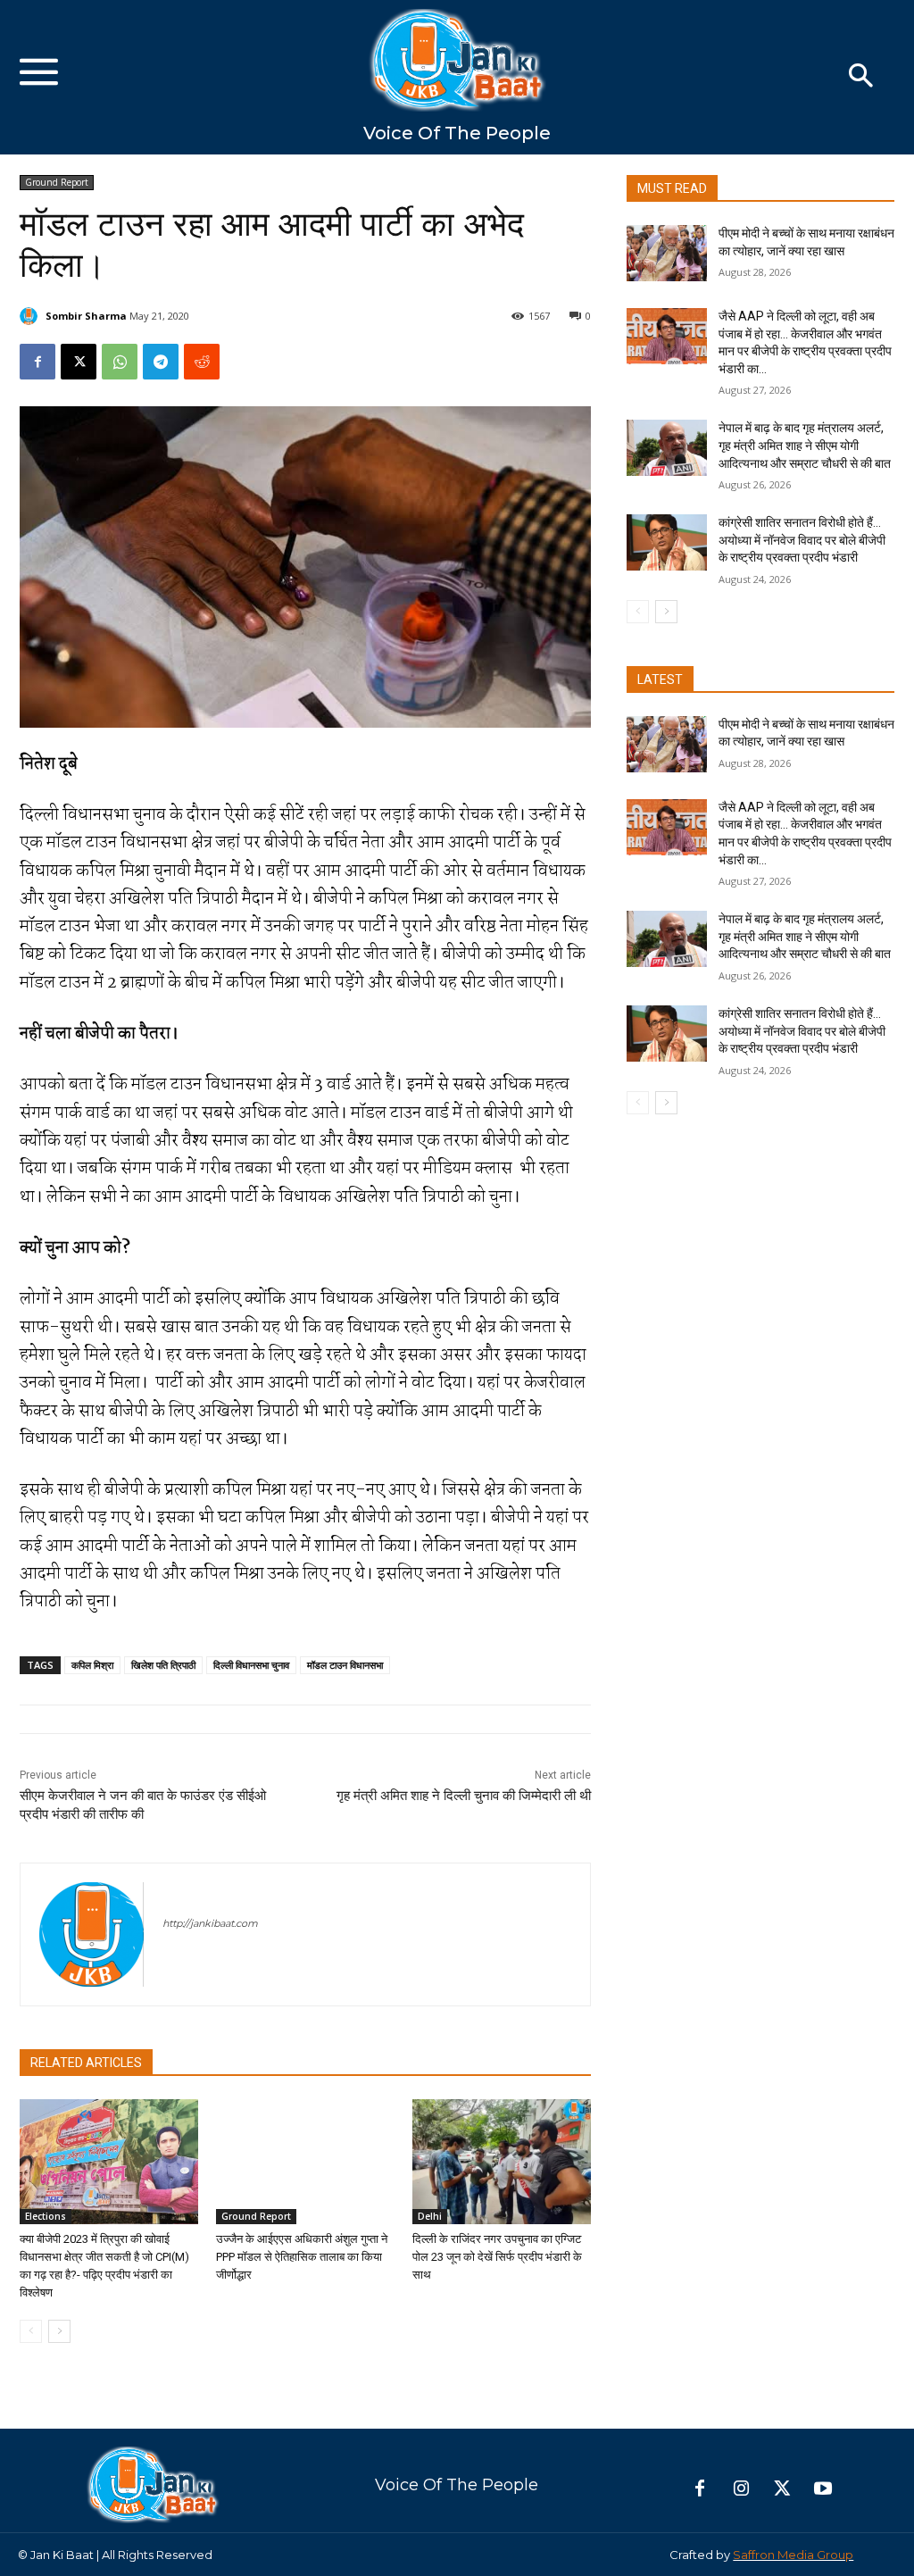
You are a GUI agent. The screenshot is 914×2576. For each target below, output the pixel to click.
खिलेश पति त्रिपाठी (163, 1665)
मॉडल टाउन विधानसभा (345, 1665)
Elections (46, 2216)
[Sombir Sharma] (31, 316)
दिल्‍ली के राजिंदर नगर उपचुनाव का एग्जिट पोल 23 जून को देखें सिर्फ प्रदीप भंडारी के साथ (497, 2257)
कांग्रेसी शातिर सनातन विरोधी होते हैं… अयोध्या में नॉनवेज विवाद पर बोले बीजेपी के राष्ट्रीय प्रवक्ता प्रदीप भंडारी (802, 540)
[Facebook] (37, 362)
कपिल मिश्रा (92, 1665)
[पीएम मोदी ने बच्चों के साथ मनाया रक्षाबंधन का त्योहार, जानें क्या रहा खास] (667, 253)
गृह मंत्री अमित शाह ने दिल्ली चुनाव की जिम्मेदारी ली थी (464, 1796)
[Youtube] (823, 2489)
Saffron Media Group (793, 2555)
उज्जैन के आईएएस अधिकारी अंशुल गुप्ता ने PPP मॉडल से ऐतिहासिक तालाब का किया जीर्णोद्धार (302, 2257)
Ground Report (57, 182)
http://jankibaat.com (210, 1923)
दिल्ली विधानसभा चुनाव (251, 1665)
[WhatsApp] (120, 362)
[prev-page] (31, 2331)
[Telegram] (161, 362)
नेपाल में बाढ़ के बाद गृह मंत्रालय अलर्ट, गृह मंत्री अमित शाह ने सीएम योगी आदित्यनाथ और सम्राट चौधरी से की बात (805, 445)
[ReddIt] (202, 362)
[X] (79, 362)
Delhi (430, 2216)
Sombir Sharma (86, 316)
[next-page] (59, 2331)
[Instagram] (741, 2489)
